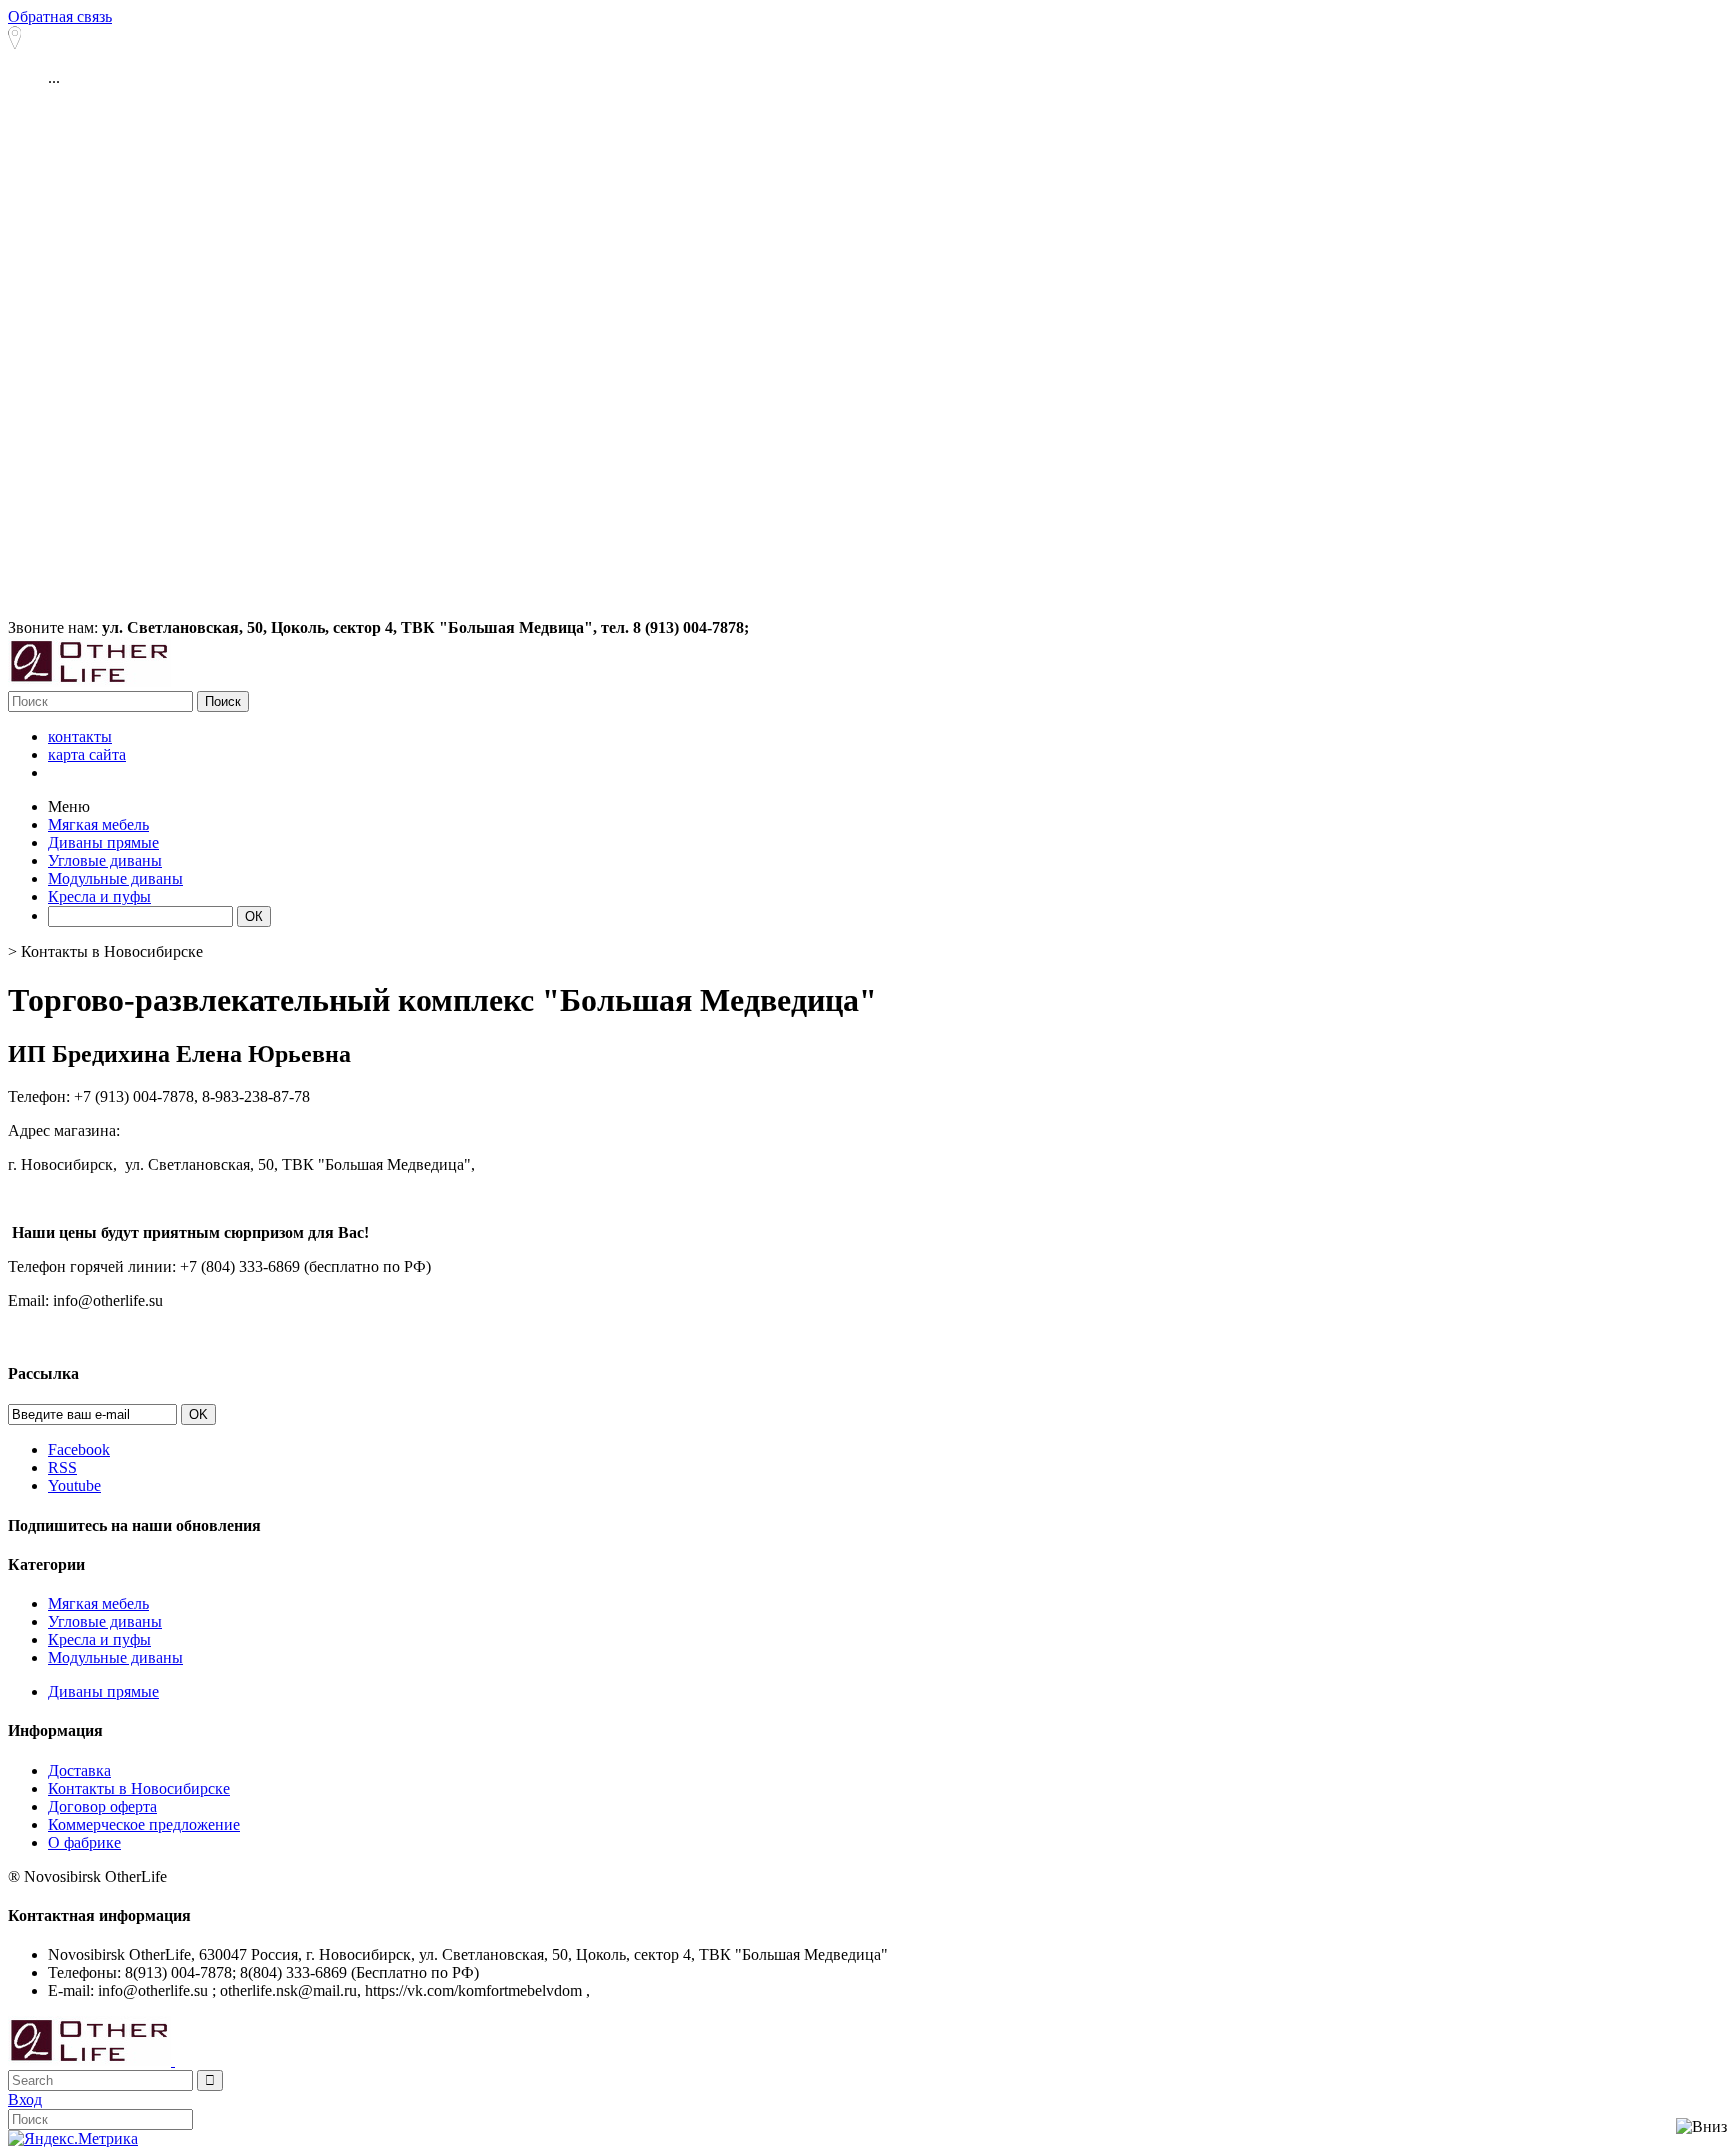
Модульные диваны (115, 1657)
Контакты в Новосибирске (139, 1788)
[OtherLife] (89, 681)
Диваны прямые (103, 1691)
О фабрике (84, 1842)
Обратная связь (60, 16)
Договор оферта (102, 1806)
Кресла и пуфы (99, 1639)
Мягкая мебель (98, 1603)
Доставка (79, 1770)
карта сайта (87, 754)
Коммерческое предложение (144, 1824)
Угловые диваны (105, 1621)
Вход (25, 2099)
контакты (80, 736)
